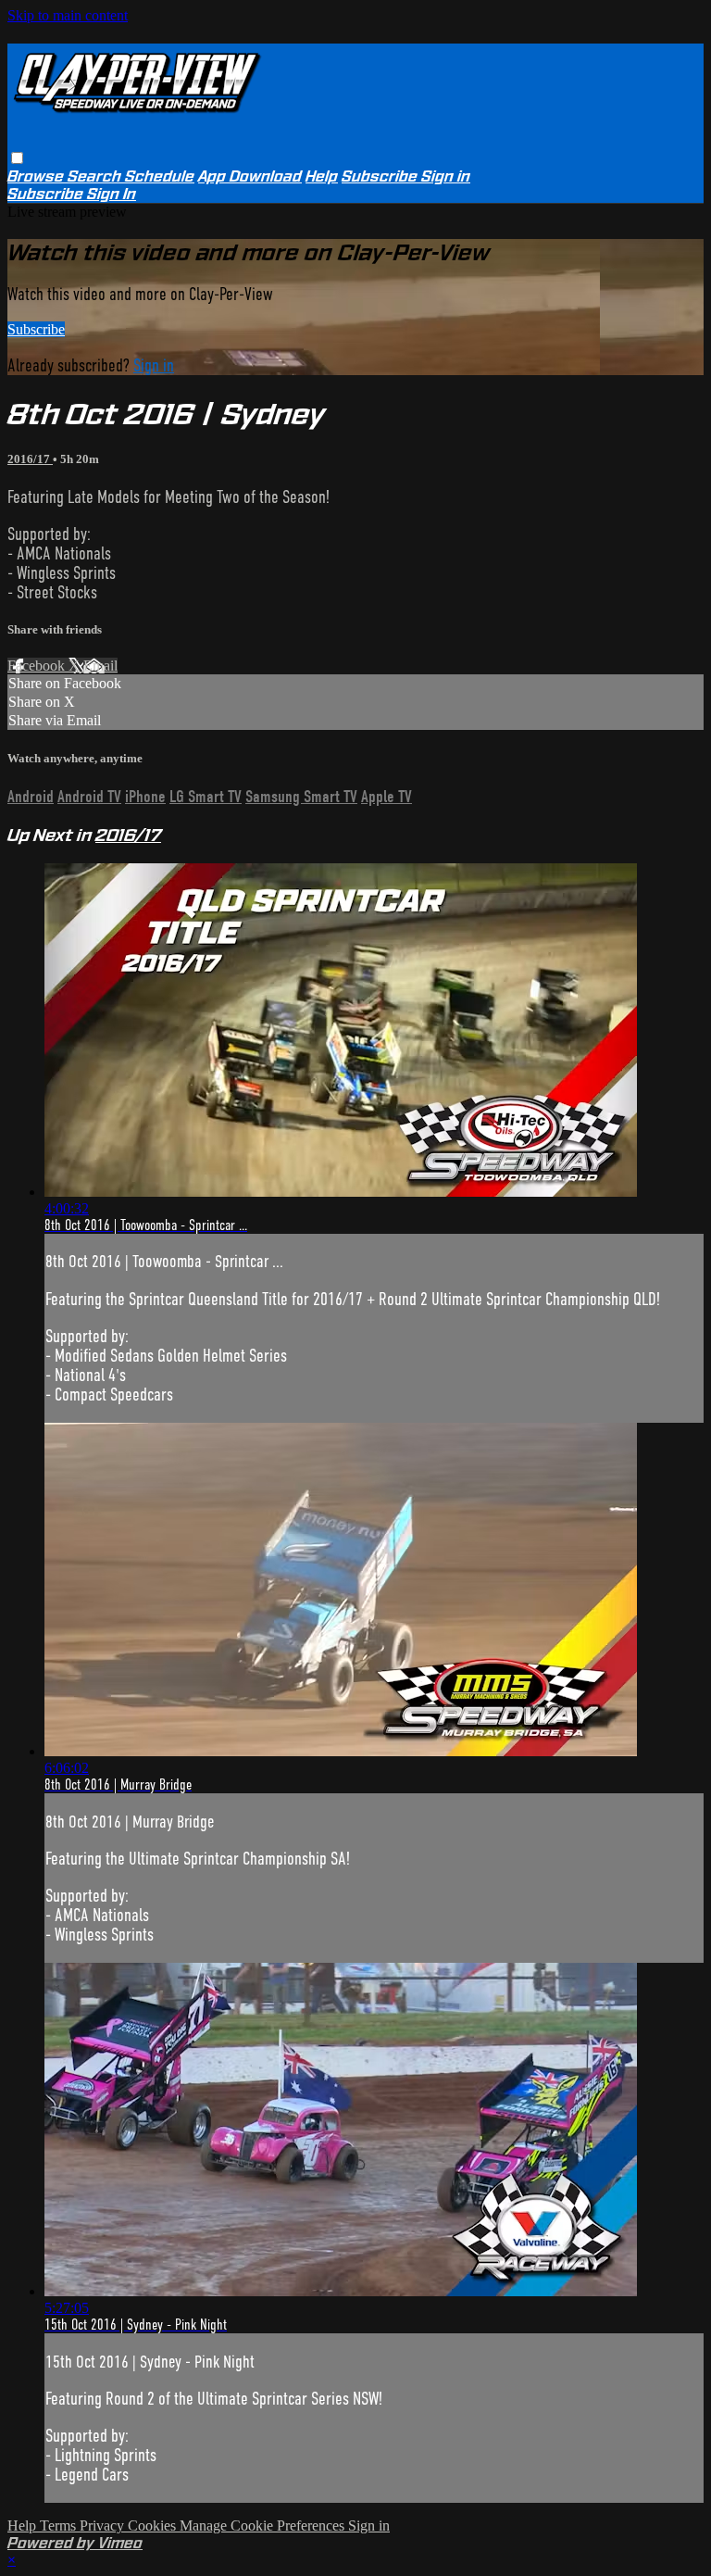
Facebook (38, 666)
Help (322, 176)
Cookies (154, 2526)
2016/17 (30, 459)
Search (96, 176)
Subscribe (36, 329)
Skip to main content (68, 15)
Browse (37, 176)
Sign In (112, 194)
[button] (17, 158)
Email (100, 666)
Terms (60, 2526)
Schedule (160, 176)
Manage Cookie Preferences (264, 2526)
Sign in (446, 176)
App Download (250, 176)
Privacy (104, 2526)
